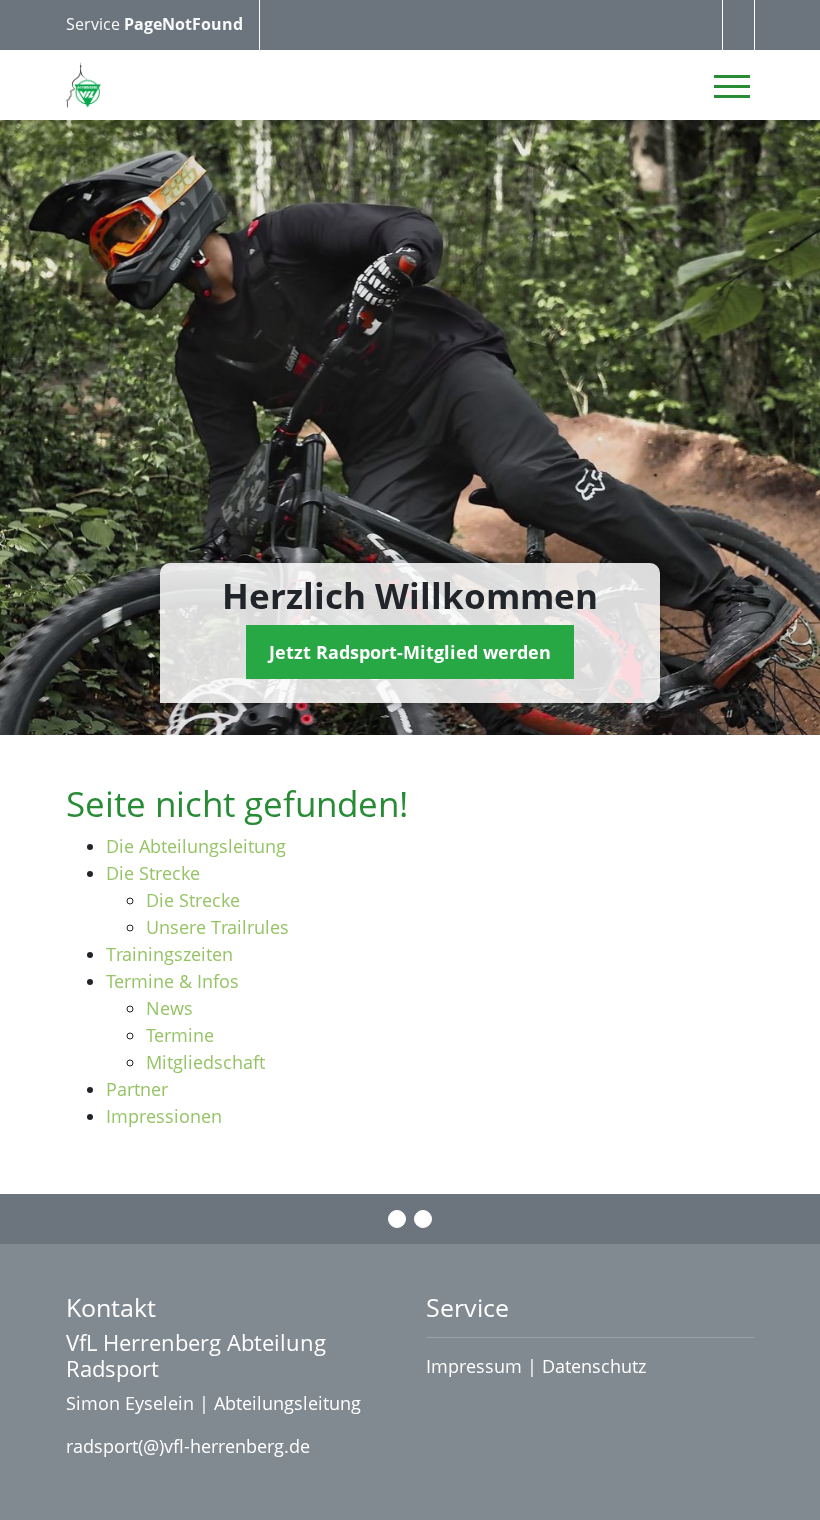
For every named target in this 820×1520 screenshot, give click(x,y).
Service (95, 24)
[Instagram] (423, 1219)
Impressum (474, 1366)
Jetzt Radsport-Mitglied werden (410, 652)
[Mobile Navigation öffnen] (732, 86)
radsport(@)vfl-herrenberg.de (188, 1446)
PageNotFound (183, 24)
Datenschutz (596, 1366)
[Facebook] (397, 1219)
